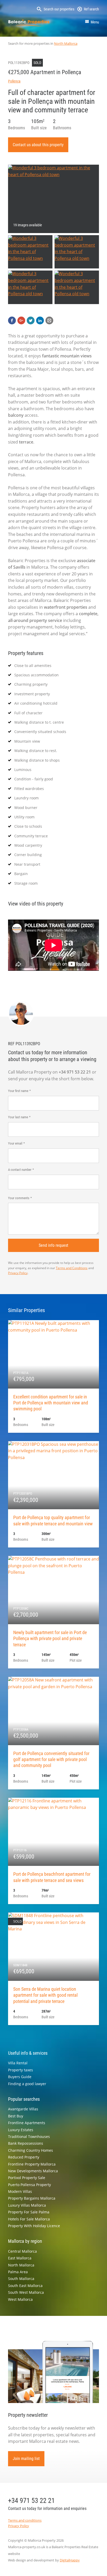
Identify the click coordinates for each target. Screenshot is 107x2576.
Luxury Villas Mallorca (27, 2205)
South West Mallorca (26, 2292)
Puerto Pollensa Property (29, 2185)
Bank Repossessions (26, 2143)
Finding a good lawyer (27, 2084)
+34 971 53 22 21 (31, 2501)
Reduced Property (24, 2157)
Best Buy (16, 2116)
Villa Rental (18, 2063)
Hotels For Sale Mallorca (29, 2219)
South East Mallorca (25, 2286)
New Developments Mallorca (33, 2171)
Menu (95, 22)
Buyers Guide (20, 2077)
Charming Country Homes (31, 2150)
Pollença (14, 81)
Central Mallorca (22, 2251)
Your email (15, 1143)
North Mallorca (66, 43)
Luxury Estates (21, 2130)
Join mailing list (26, 2459)
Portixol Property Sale (27, 2178)
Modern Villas (20, 2191)
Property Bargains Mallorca (32, 2198)
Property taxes (21, 2070)
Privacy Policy (18, 1273)
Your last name (18, 1117)
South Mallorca (21, 2279)
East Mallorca (20, 2258)
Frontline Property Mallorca (32, 2164)
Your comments (19, 1198)
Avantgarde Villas (23, 2109)
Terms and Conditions (72, 1268)
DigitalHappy (70, 2560)
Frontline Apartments (27, 2123)
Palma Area (18, 2272)
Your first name (18, 1091)
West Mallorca (20, 2299)
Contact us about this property (38, 145)
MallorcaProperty (29, 23)
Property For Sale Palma (29, 2212)
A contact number (20, 1170)
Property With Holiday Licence (34, 2226)
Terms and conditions (25, 2520)
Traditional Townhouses (29, 2137)
